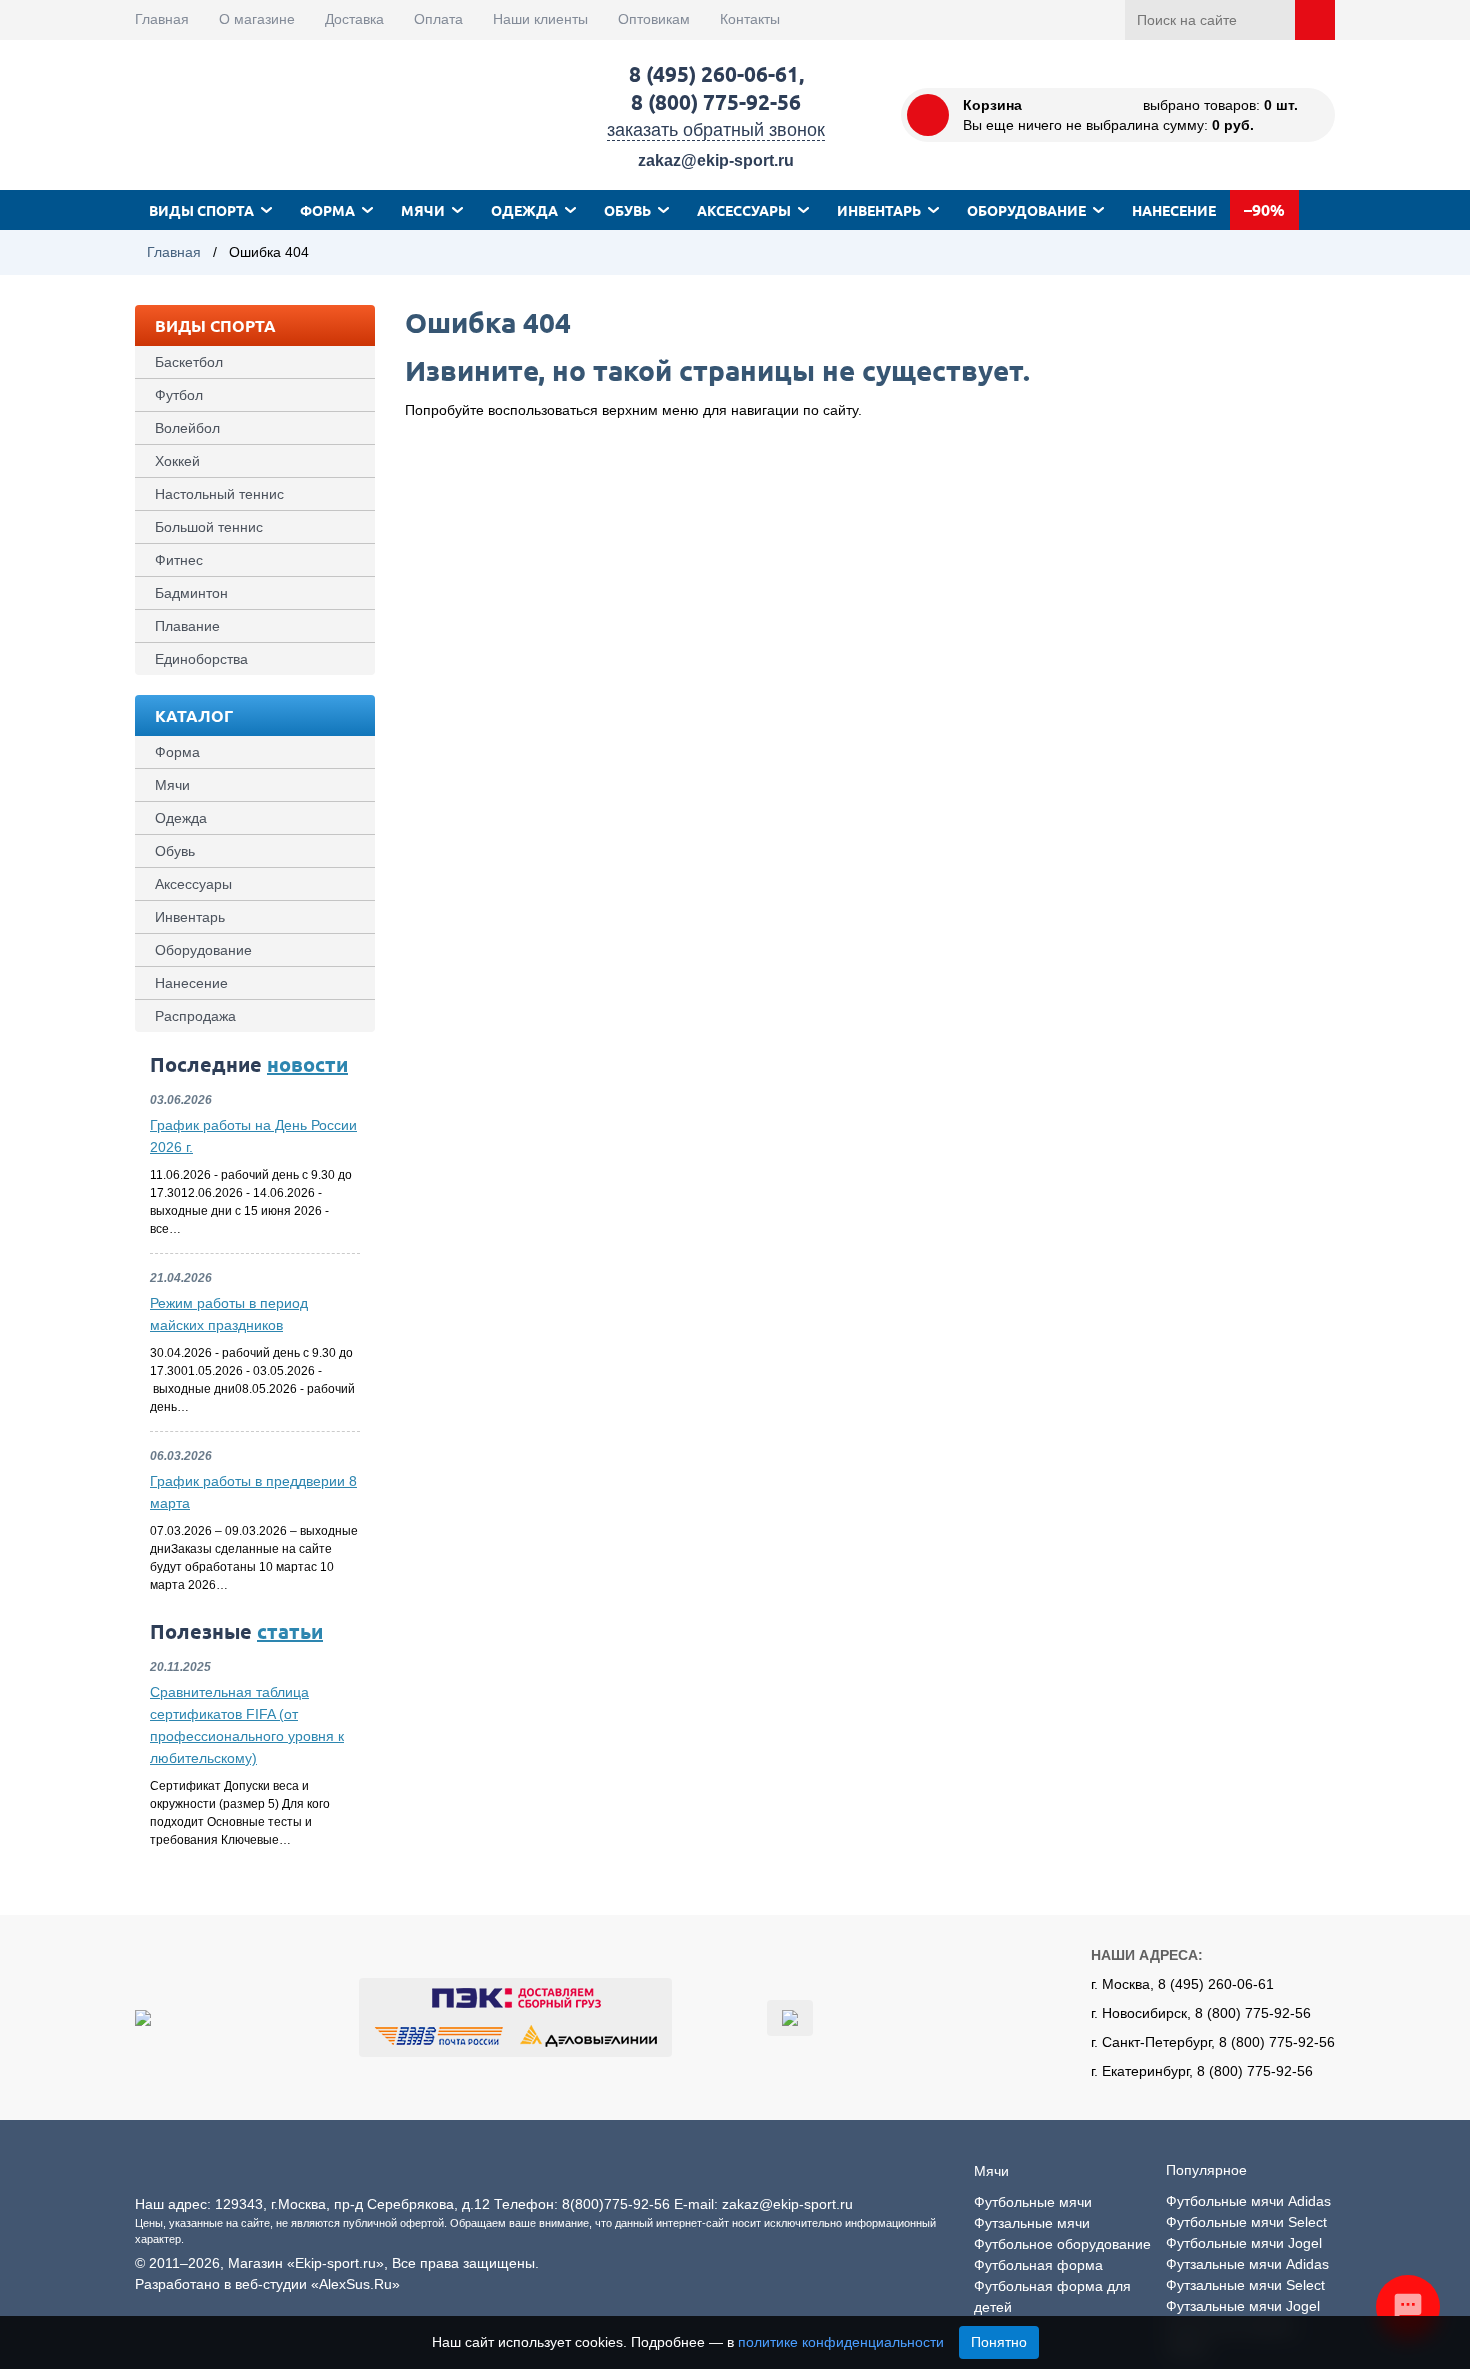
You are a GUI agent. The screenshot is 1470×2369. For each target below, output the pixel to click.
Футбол (179, 395)
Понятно (999, 2342)
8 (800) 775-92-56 (716, 101)
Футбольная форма (1038, 2265)
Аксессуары (744, 210)
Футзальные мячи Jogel (1243, 2306)
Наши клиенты (540, 19)
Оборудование (1026, 210)
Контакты (750, 19)
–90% (1264, 209)
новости (307, 1064)
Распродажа (195, 1016)
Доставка (354, 19)
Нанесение (1174, 210)
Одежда (524, 210)
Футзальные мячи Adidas (1247, 2264)
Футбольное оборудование (1062, 2244)
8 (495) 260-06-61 (714, 73)
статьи (290, 1631)
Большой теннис (209, 527)
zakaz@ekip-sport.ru (716, 160)
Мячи (423, 210)
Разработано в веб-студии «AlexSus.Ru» (267, 2284)
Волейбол (187, 428)
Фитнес (179, 560)
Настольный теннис (219, 494)
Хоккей (177, 461)
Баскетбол (189, 362)
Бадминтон (191, 593)
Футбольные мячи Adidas (1248, 2201)
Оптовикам (654, 19)
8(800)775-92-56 (616, 2204)
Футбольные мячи (1033, 2202)
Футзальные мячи (1032, 2223)
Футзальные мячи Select (1245, 2285)
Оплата (438, 19)
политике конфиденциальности (841, 2342)
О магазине (257, 19)
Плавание (187, 626)
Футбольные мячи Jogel (1244, 2243)
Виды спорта (201, 210)
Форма (327, 210)
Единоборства (201, 659)
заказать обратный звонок (716, 130)
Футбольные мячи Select (1246, 2222)
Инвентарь (879, 210)
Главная (162, 19)
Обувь (627, 210)
